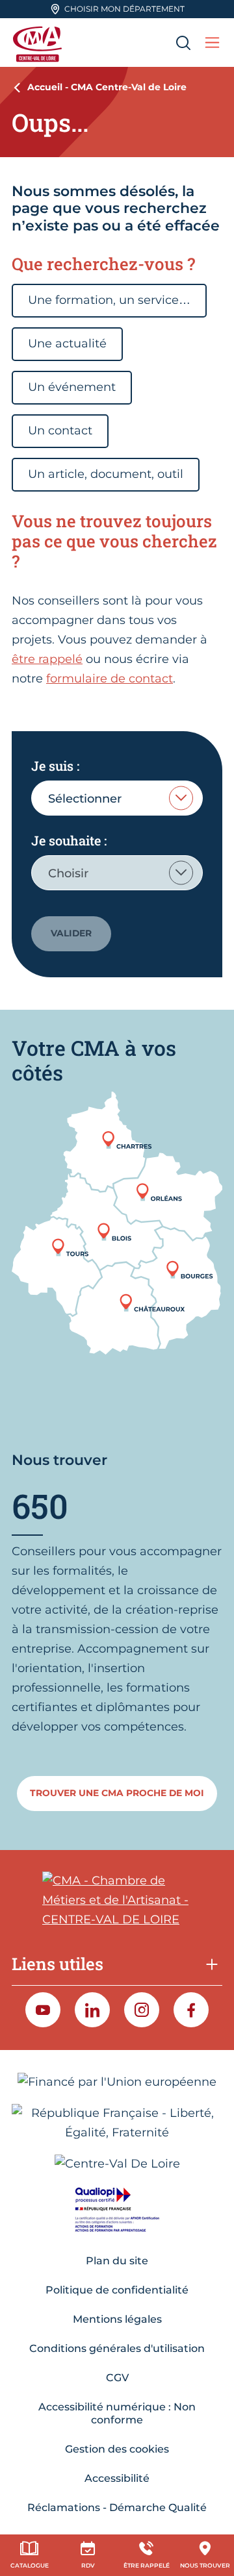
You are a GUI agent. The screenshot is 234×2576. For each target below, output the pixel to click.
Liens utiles (58, 1964)
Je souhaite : (69, 840)
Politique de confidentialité (117, 2290)
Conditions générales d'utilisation (117, 2348)
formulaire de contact (110, 679)
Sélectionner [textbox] (85, 799)
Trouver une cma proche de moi (117, 1793)
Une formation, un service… (109, 300)
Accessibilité (117, 2478)
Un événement (72, 387)
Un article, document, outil (106, 474)
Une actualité (67, 344)
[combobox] (117, 798)
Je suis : (55, 766)
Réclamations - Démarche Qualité (117, 2507)
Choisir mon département (124, 9)
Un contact (60, 431)
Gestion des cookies (117, 2449)
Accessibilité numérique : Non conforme (117, 2413)
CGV (117, 2378)
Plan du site (117, 2261)
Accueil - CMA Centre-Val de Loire (107, 87)
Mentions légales (117, 2319)
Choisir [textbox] (68, 873)
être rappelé (47, 659)
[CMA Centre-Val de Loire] (39, 43)
